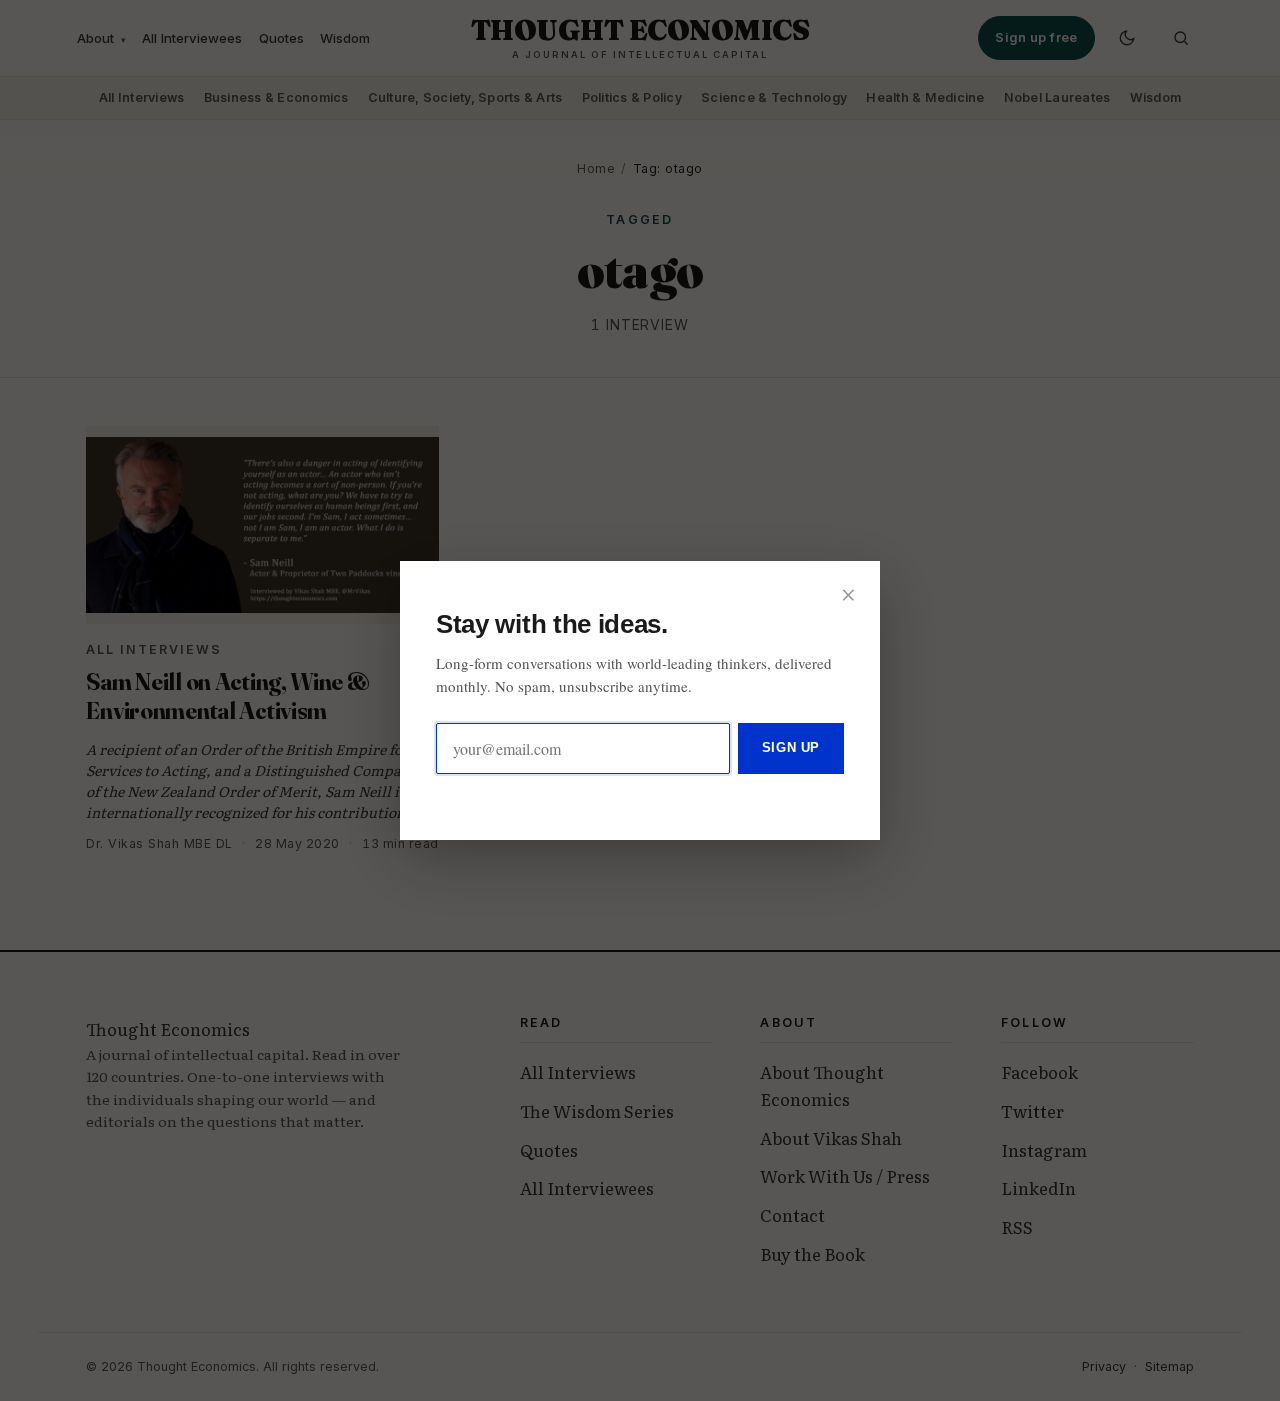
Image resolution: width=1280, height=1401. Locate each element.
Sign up (791, 747)
